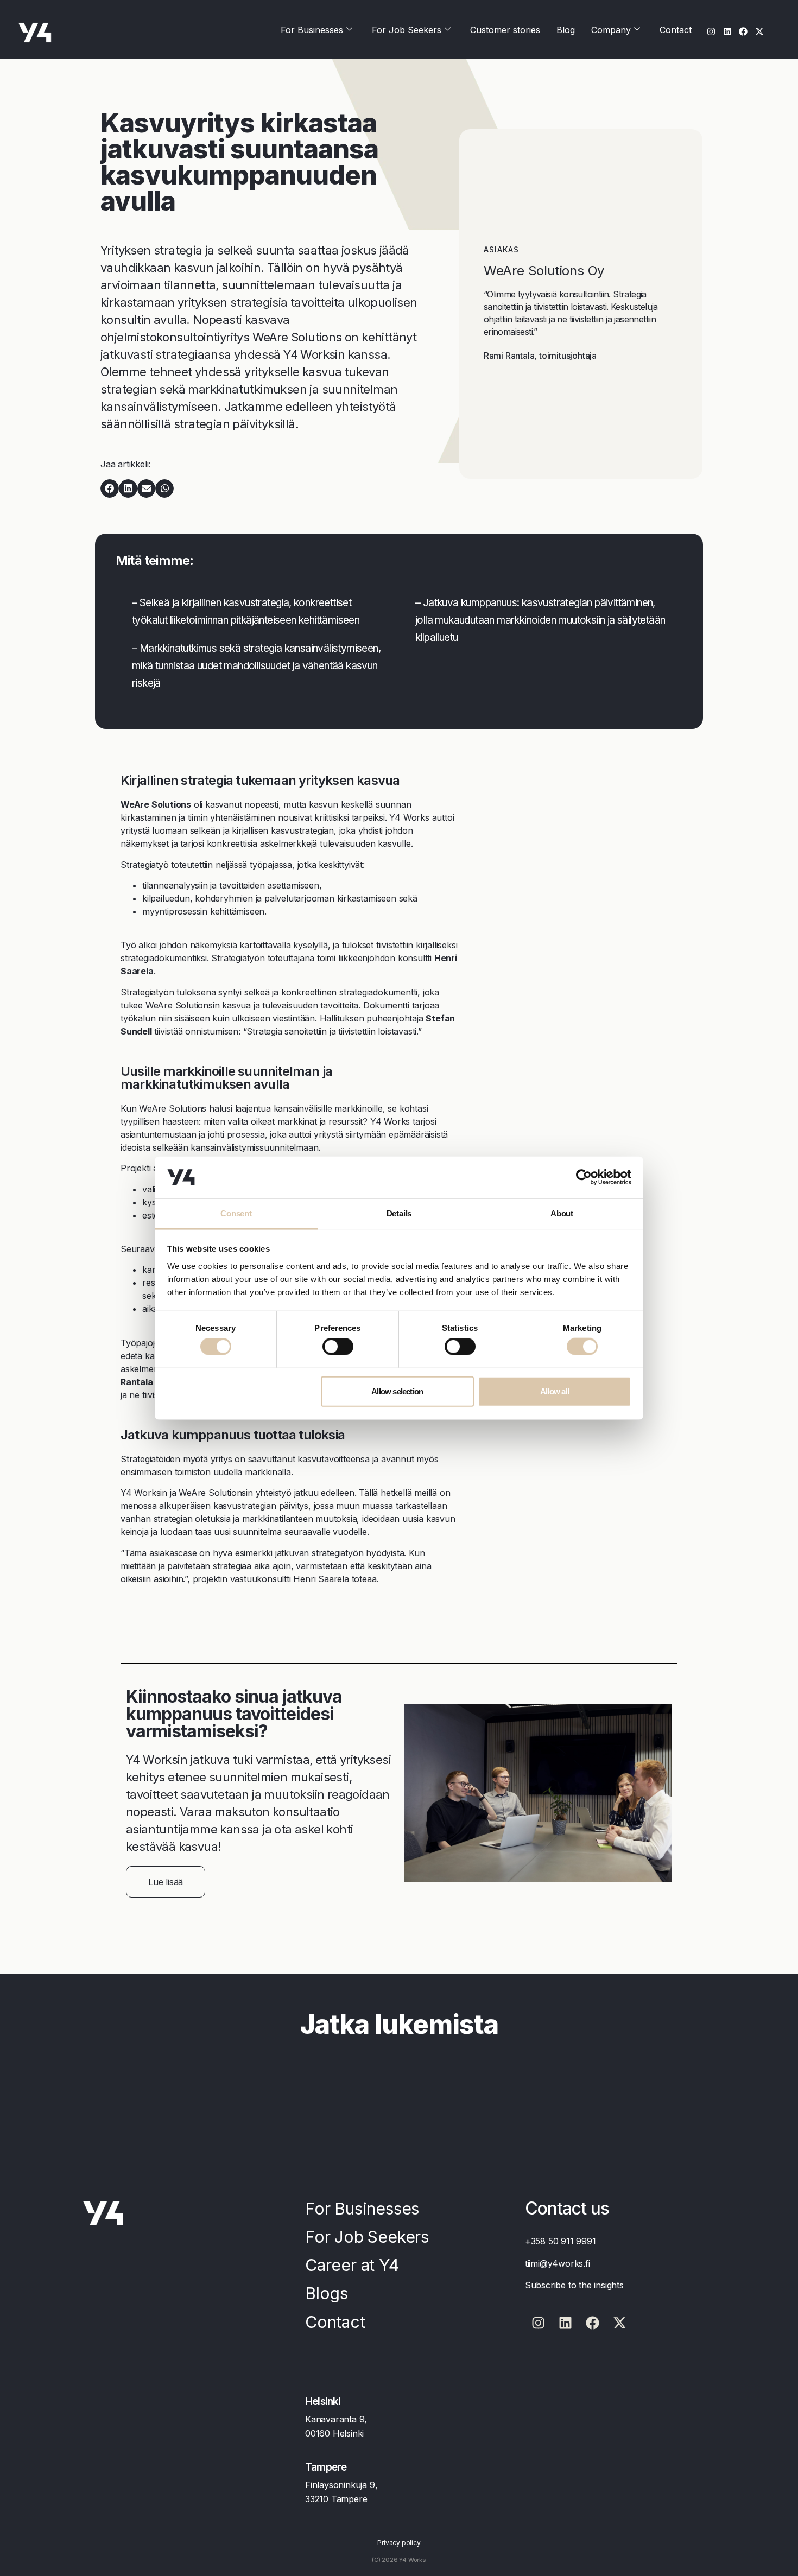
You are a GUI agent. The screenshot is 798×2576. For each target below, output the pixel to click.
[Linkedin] (727, 31)
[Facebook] (743, 31)
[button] (110, 488)
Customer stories (505, 30)
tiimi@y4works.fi (558, 2263)
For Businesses (312, 30)
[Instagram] (711, 31)
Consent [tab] (236, 1213)
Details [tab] (399, 1213)
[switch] (338, 1347)
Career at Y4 (352, 2265)
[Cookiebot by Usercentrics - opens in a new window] (584, 1177)
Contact (676, 30)
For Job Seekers (407, 30)
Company (611, 30)
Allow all (555, 1391)
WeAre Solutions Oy (544, 271)
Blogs (327, 2293)
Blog (566, 30)
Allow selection (397, 1391)
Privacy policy (399, 2543)
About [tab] (562, 1213)
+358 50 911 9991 (560, 2241)
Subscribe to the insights (574, 2285)
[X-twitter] (760, 31)
